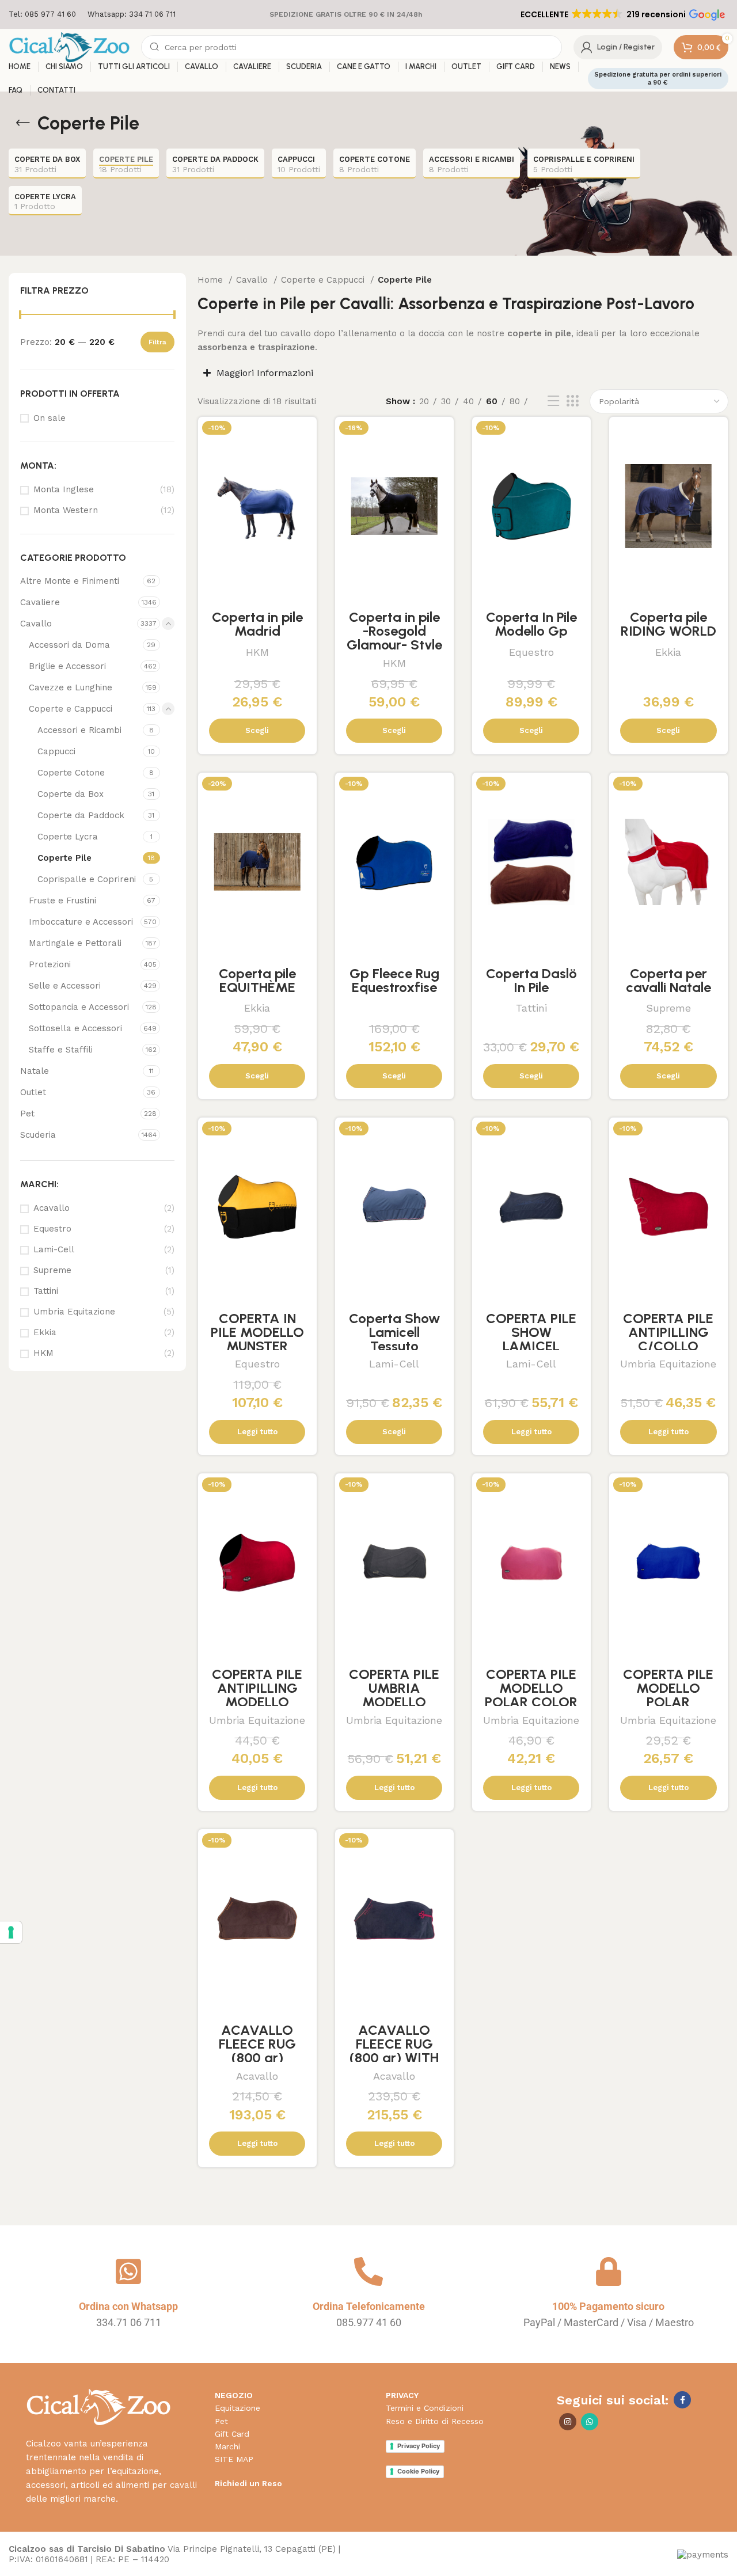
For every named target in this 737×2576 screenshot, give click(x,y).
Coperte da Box (71, 794)
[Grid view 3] (572, 401)
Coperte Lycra (68, 837)
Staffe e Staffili (61, 1050)
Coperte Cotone (71, 773)
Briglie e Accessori (67, 666)
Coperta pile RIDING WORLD (668, 624)
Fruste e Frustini (62, 901)
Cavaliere (40, 602)
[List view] (553, 401)
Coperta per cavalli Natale (668, 980)
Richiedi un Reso (248, 2483)
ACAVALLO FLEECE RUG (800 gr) (257, 2044)
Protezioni (50, 964)
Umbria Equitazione (74, 1312)
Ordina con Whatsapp (128, 2306)
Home (212, 280)
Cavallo (36, 624)
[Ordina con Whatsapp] (128, 2271)
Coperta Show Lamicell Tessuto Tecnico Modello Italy (394, 1346)
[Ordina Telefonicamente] (368, 2271)
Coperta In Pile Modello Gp (531, 624)
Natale (35, 1071)
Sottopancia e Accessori (79, 1007)
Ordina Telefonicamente (369, 2306)
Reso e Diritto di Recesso (435, 2421)
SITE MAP (234, 2459)
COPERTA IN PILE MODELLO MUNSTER (257, 1332)
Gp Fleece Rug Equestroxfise (394, 980)
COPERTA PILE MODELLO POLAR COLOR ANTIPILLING (531, 1695)
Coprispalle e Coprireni (87, 879)
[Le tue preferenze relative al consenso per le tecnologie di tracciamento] (11, 1932)
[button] (622, 14)
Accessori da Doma (69, 645)
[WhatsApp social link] (590, 2422)
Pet (27, 1114)
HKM (43, 1353)
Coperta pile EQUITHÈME (257, 980)
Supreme (52, 1270)
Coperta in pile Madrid (257, 624)
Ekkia (45, 1332)
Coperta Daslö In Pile (531, 980)
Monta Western (66, 510)
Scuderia (38, 1135)
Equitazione (238, 2408)
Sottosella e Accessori (75, 1028)
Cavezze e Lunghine (71, 687)
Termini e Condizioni (425, 2408)
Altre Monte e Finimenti (70, 581)
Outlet (33, 1092)
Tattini (46, 1291)
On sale (50, 418)
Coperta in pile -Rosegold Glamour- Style (394, 631)
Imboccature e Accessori (81, 922)
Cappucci (56, 751)
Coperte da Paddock (81, 815)
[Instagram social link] (568, 2422)
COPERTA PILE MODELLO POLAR (668, 1688)
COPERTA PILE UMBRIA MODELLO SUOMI (394, 1695)
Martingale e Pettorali (75, 943)
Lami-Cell (54, 1249)
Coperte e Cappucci (71, 709)
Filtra (157, 342)
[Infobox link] (42, 15)
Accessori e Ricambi (79, 730)
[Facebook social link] (682, 2400)
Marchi (227, 2446)
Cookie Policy (418, 2471)
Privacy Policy (419, 2446)
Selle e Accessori (65, 986)
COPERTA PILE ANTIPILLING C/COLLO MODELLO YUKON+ (668, 1346)
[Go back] (23, 123)
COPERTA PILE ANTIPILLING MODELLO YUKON (257, 1695)
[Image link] (98, 2406)
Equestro (52, 1229)
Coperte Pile (64, 858)
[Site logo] (69, 47)
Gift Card (232, 2434)
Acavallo (52, 1208)
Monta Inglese (64, 489)
